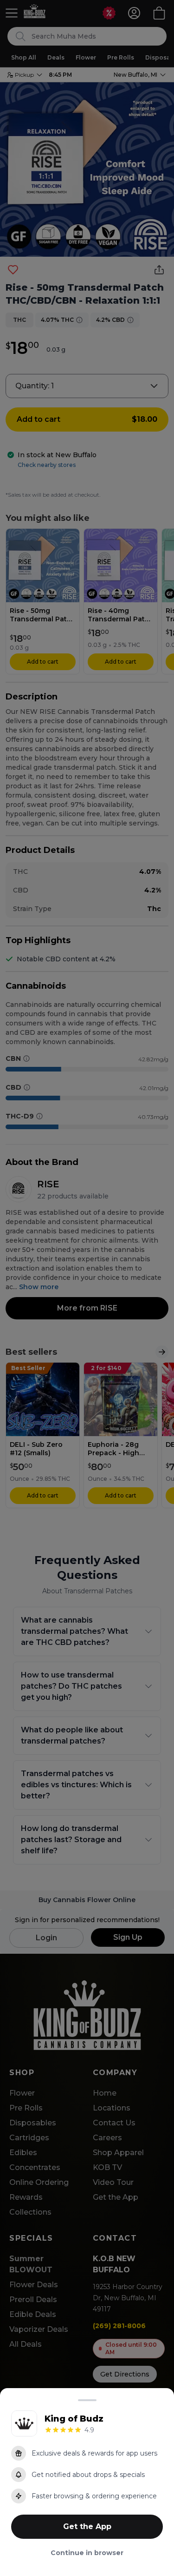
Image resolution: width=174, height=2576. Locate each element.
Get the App (87, 2526)
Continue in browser (87, 2553)
